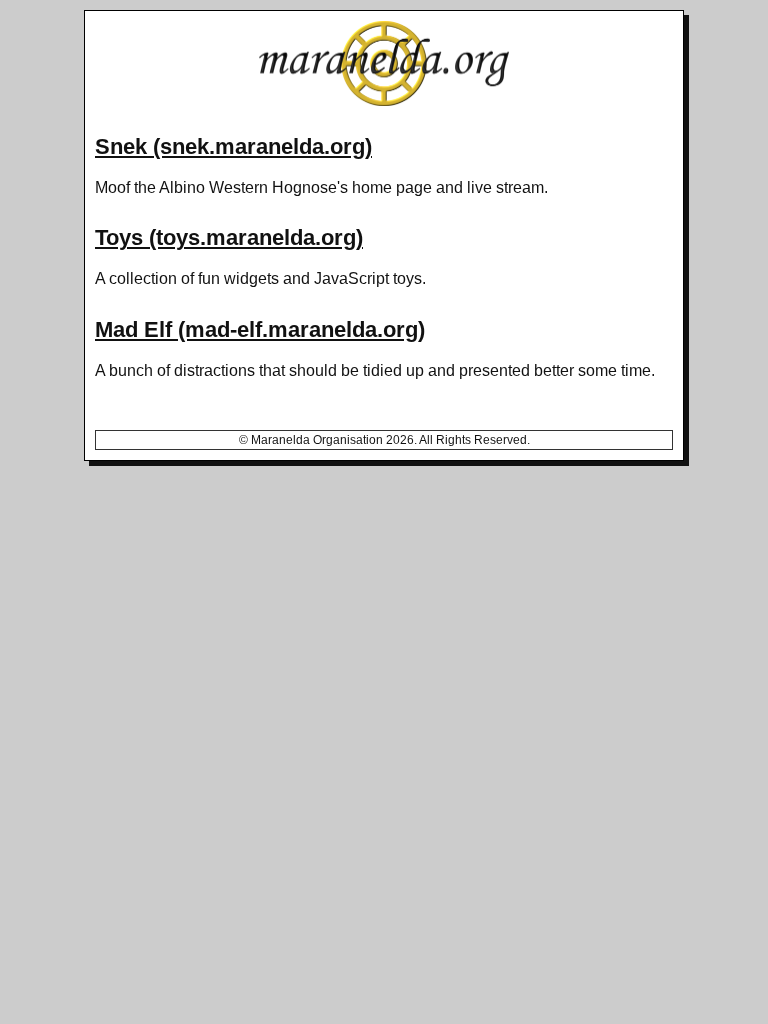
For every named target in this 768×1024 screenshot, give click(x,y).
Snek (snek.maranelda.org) (233, 146)
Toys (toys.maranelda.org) (229, 237)
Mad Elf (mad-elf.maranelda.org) (260, 329)
